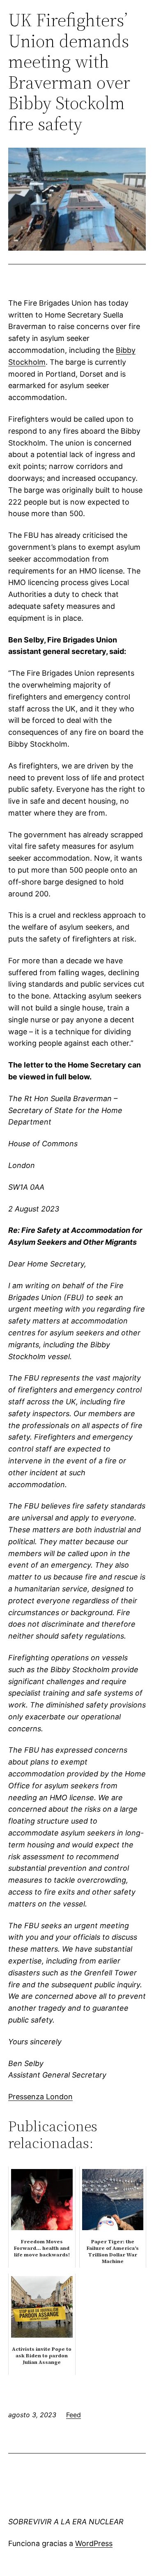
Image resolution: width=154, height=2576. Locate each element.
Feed (74, 2415)
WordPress (94, 2543)
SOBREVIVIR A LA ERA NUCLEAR (66, 2522)
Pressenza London (40, 2097)
